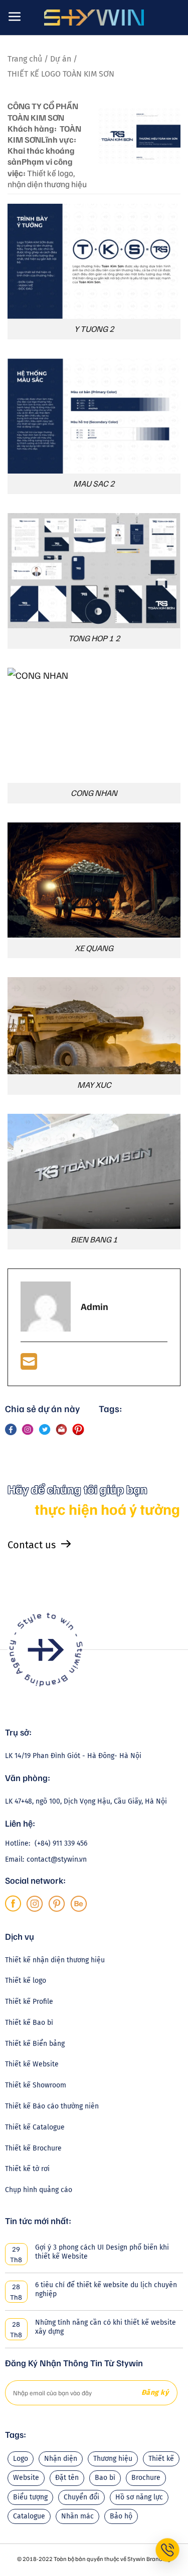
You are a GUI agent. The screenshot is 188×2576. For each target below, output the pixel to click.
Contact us (32, 1545)
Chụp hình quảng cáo (39, 2190)
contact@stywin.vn (57, 1859)
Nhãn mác (77, 2516)
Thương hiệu (113, 2459)
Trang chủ (26, 59)
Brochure (146, 2478)
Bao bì (105, 2478)
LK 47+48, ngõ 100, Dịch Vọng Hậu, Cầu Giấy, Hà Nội (86, 1801)
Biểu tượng (30, 2497)
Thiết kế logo (26, 1981)
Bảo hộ (121, 2516)
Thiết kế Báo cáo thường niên (52, 2106)
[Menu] (15, 17)
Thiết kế (161, 2459)
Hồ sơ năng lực (139, 2497)
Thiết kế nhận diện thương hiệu (55, 1960)
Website (26, 2478)
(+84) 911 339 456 (61, 1843)
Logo (21, 2459)
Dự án (62, 59)
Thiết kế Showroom (36, 2085)
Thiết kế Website (32, 2064)
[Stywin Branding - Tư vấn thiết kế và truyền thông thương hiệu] (94, 18)
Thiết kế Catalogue (35, 2127)
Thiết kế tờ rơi (27, 2169)
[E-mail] (29, 1365)
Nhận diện (61, 2459)
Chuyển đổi (81, 2497)
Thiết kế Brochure (33, 2148)
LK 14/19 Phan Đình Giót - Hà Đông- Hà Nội (73, 1756)
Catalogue (29, 2516)
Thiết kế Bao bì (29, 2023)
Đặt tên (67, 2478)
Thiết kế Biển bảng (35, 2044)
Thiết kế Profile (29, 2002)
